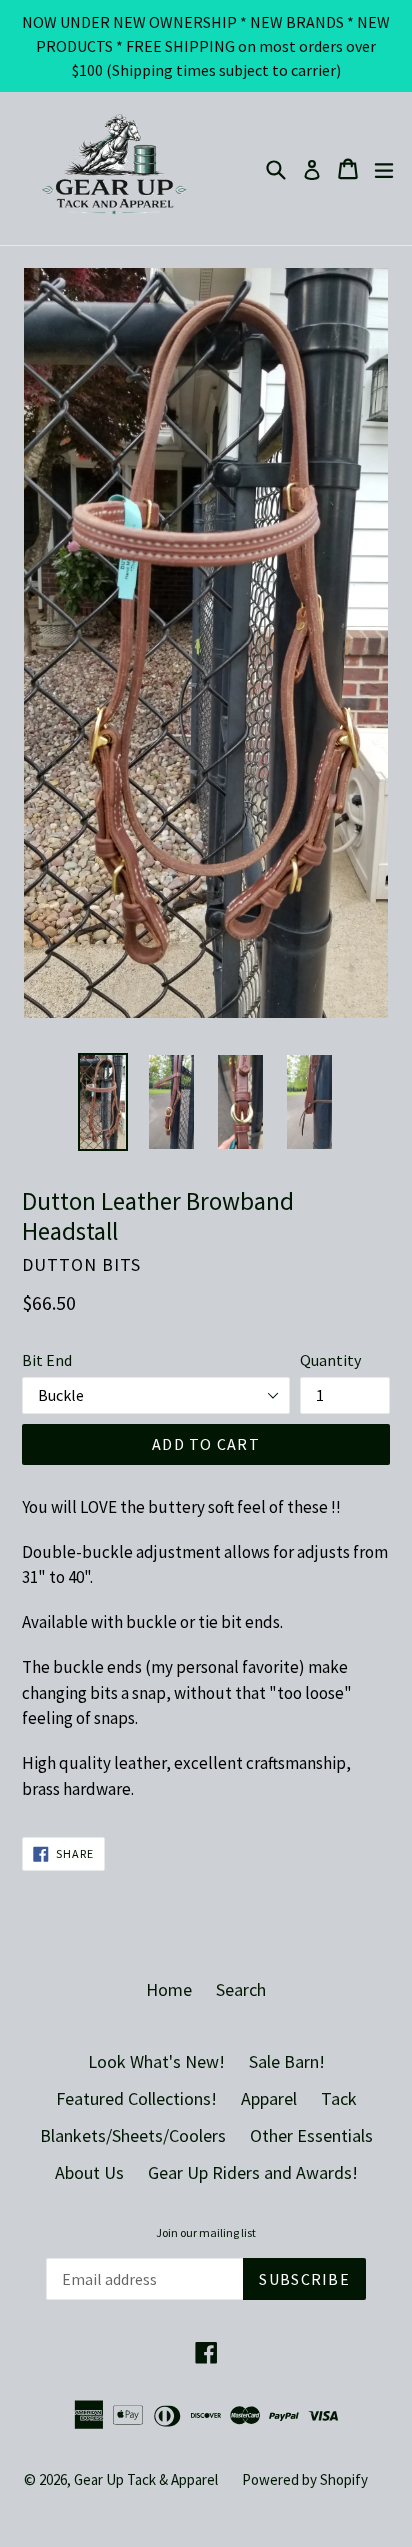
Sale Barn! (287, 2061)
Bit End (47, 1360)
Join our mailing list (206, 2233)
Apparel (269, 2098)
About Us (89, 2172)
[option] (102, 1102)
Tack (339, 2098)
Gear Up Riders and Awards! (253, 2172)
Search (241, 1989)
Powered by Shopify (305, 2479)
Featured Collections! (136, 2098)
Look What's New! (156, 2061)
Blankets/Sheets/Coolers (133, 2135)
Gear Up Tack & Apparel (146, 2479)
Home (169, 1989)
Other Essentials (311, 2135)
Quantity (330, 1360)
